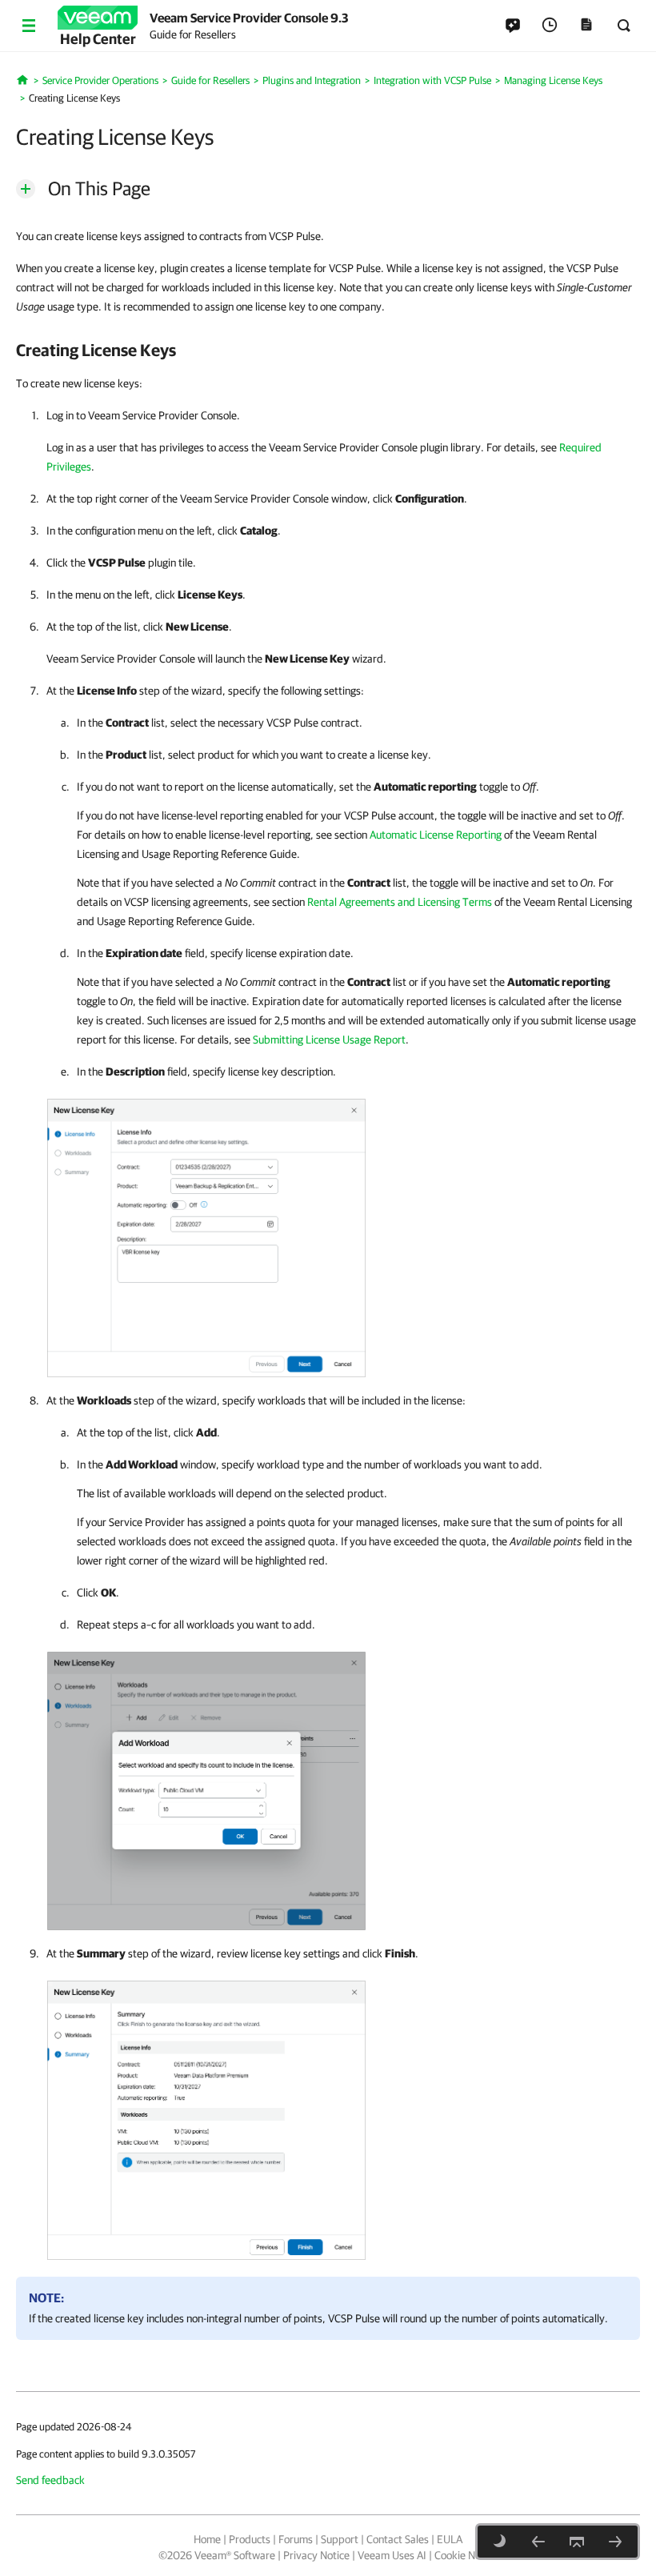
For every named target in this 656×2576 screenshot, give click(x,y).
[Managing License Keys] (538, 2542)
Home (207, 2539)
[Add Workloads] (206, 1788)
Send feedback (50, 2480)
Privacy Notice (316, 2555)
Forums (296, 2539)
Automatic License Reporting (436, 835)
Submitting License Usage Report (329, 1040)
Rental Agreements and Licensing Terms (400, 902)
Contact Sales (398, 2539)
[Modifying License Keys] (615, 2542)
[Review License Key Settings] (206, 2117)
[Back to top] (577, 2542)
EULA (450, 2539)
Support (340, 2539)
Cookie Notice (466, 2555)
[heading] (328, 350)
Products (250, 2539)
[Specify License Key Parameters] (206, 1235)
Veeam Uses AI (392, 2555)
